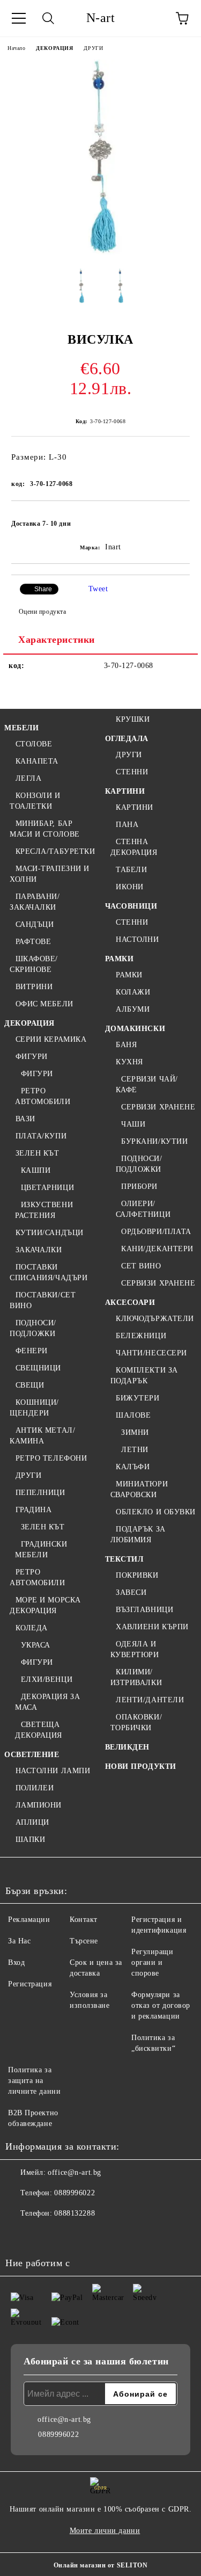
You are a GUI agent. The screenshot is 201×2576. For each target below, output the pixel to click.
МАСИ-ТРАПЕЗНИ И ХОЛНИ (50, 874)
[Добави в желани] (174, 519)
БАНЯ (126, 1045)
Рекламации (29, 1920)
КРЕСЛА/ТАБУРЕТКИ (55, 851)
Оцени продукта (42, 612)
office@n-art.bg (74, 2172)
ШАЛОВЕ (133, 1415)
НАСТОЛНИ (137, 939)
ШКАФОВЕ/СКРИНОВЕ (34, 964)
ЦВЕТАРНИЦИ (47, 1188)
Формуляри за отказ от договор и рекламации (161, 2005)
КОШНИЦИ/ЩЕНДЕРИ (34, 1408)
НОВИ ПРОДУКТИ (141, 1766)
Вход (16, 1962)
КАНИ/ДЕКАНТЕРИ (157, 1249)
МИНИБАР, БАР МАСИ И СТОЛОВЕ (45, 829)
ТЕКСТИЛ (124, 1559)
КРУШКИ (133, 719)
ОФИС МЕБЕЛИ (44, 1004)
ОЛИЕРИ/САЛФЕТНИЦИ (143, 1209)
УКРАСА (36, 1645)
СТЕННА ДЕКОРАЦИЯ (134, 847)
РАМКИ (120, 959)
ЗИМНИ (135, 1432)
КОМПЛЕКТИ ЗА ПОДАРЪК (144, 1376)
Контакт (84, 1920)
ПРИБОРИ (139, 1187)
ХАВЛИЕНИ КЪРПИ (152, 1627)
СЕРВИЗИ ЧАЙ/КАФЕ (147, 1084)
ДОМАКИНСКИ (135, 1029)
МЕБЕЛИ (21, 728)
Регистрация (30, 1984)
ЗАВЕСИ (131, 1592)
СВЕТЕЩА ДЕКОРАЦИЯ (39, 1730)
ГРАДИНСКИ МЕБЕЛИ (41, 1550)
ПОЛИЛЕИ (35, 1788)
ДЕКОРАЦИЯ (54, 48)
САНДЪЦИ (35, 924)
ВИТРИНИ (34, 987)
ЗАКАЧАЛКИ (39, 1250)
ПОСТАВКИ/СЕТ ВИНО (43, 1300)
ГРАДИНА (33, 1510)
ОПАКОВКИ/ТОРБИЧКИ (136, 1722)
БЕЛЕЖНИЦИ (141, 1336)
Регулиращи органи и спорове (152, 1962)
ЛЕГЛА (28, 778)
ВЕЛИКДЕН (127, 1747)
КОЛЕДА (32, 1628)
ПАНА (127, 825)
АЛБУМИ (133, 1009)
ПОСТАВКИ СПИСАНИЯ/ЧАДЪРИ (49, 1272)
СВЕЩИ (30, 1385)
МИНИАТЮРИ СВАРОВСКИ (139, 1489)
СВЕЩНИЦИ (38, 1368)
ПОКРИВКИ (137, 1575)
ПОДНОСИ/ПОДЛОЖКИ (33, 1328)
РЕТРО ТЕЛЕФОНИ (51, 1458)
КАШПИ (36, 1170)
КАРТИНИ (125, 791)
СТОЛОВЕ (34, 744)
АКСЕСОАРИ (130, 1302)
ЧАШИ (133, 1124)
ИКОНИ (130, 887)
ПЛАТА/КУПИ (41, 1136)
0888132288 (75, 2213)
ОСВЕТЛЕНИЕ (32, 1755)
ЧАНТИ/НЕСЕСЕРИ (151, 1353)
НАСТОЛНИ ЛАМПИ (53, 1771)
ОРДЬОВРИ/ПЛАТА (156, 1232)
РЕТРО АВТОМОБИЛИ (43, 1096)
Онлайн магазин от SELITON (101, 2565)
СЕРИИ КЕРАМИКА (51, 1039)
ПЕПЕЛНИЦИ (40, 1493)
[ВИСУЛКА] (100, 252)
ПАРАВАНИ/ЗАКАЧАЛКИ (35, 902)
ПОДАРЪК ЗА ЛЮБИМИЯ (138, 1534)
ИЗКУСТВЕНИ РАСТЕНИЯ (44, 1210)
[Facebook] (19, 2235)
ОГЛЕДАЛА (127, 739)
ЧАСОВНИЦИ (131, 906)
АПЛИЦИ (32, 1822)
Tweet (98, 589)
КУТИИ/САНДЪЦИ (50, 1233)
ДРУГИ (93, 48)
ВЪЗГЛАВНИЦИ (144, 1610)
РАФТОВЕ (33, 942)
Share (43, 589)
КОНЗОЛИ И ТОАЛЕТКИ (35, 801)
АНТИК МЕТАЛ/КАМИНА (42, 1436)
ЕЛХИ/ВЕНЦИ (47, 1679)
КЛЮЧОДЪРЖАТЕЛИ (155, 1319)
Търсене (84, 1941)
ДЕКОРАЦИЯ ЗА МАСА (47, 1702)
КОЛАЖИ (133, 992)
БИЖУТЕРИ (137, 1398)
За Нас (19, 1941)
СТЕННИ (132, 772)
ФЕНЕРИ (32, 1351)
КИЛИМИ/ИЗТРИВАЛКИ (136, 1677)
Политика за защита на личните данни (34, 2081)
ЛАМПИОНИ (39, 1805)
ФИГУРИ (32, 1057)
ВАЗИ (25, 1119)
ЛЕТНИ (135, 1450)
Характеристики (57, 640)
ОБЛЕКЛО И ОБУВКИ (156, 1512)
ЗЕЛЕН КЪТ (38, 1153)
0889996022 (75, 2193)
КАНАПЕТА (37, 761)
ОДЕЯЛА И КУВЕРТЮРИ (135, 1649)
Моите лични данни (105, 2531)
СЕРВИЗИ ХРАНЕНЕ (158, 1107)
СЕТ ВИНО (141, 1266)
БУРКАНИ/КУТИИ (154, 1141)
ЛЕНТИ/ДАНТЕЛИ (150, 1700)
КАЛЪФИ (133, 1467)
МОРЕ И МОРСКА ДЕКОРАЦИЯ (45, 1605)
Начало (16, 48)
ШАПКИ (30, 1840)
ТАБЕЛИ (131, 870)
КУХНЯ (129, 1062)
